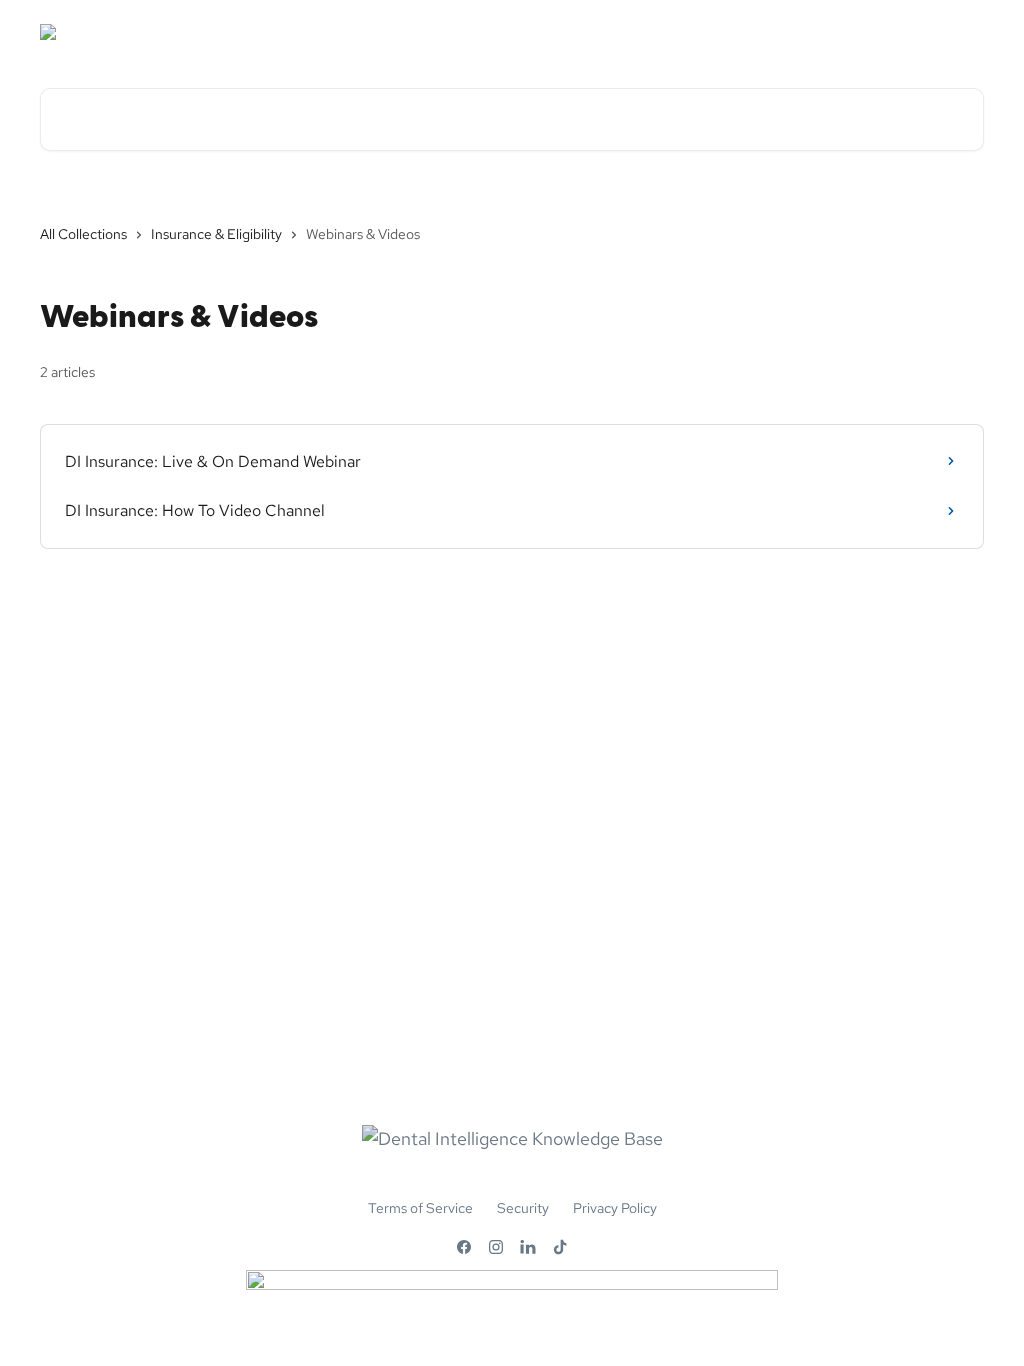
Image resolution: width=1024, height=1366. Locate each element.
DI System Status (434, 32)
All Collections (83, 234)
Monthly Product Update (602, 32)
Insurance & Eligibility (216, 234)
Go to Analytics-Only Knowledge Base (842, 32)
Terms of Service (420, 1208)
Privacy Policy (615, 1208)
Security (523, 1208)
